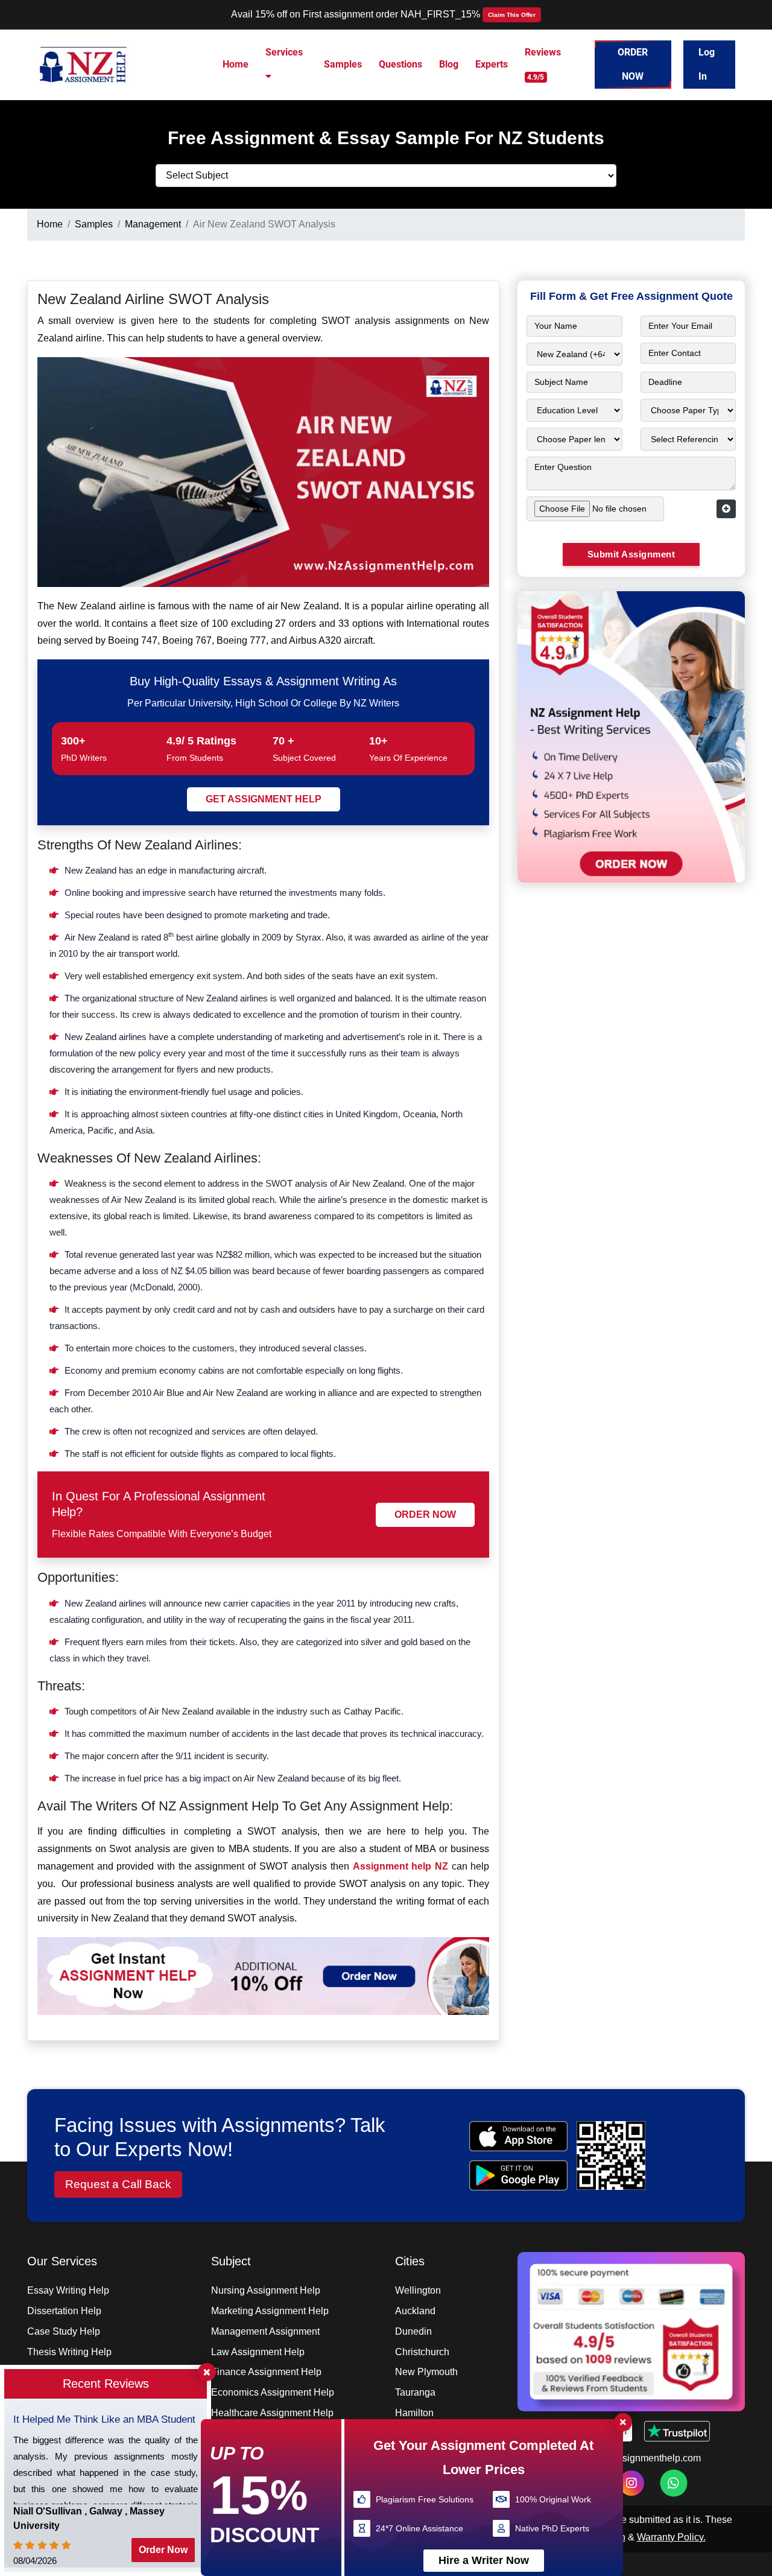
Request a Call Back (118, 2184)
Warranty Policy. (671, 2537)
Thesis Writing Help (69, 2352)
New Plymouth (426, 2372)
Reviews (543, 64)
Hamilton (414, 2413)
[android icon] (518, 2175)
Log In (707, 64)
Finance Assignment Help (266, 2372)
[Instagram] (631, 2483)
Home (236, 64)
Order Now (633, 64)
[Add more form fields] (726, 509)
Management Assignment (265, 2331)
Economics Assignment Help (273, 2392)
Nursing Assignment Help (266, 2290)
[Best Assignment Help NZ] (84, 64)
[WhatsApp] (673, 2483)
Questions (400, 64)
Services (284, 52)
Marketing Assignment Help (270, 2311)
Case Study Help (64, 2331)
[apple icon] (518, 2136)
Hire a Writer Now (484, 2560)
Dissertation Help (64, 2311)
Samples (343, 64)
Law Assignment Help (258, 2352)
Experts (492, 64)
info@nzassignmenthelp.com (639, 2458)
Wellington (418, 2290)
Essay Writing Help (68, 2290)
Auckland (415, 2311)
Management (153, 224)
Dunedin (413, 2331)
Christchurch (422, 2352)
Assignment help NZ (400, 1866)
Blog (449, 64)
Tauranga (415, 2392)
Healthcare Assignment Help (272, 2413)
